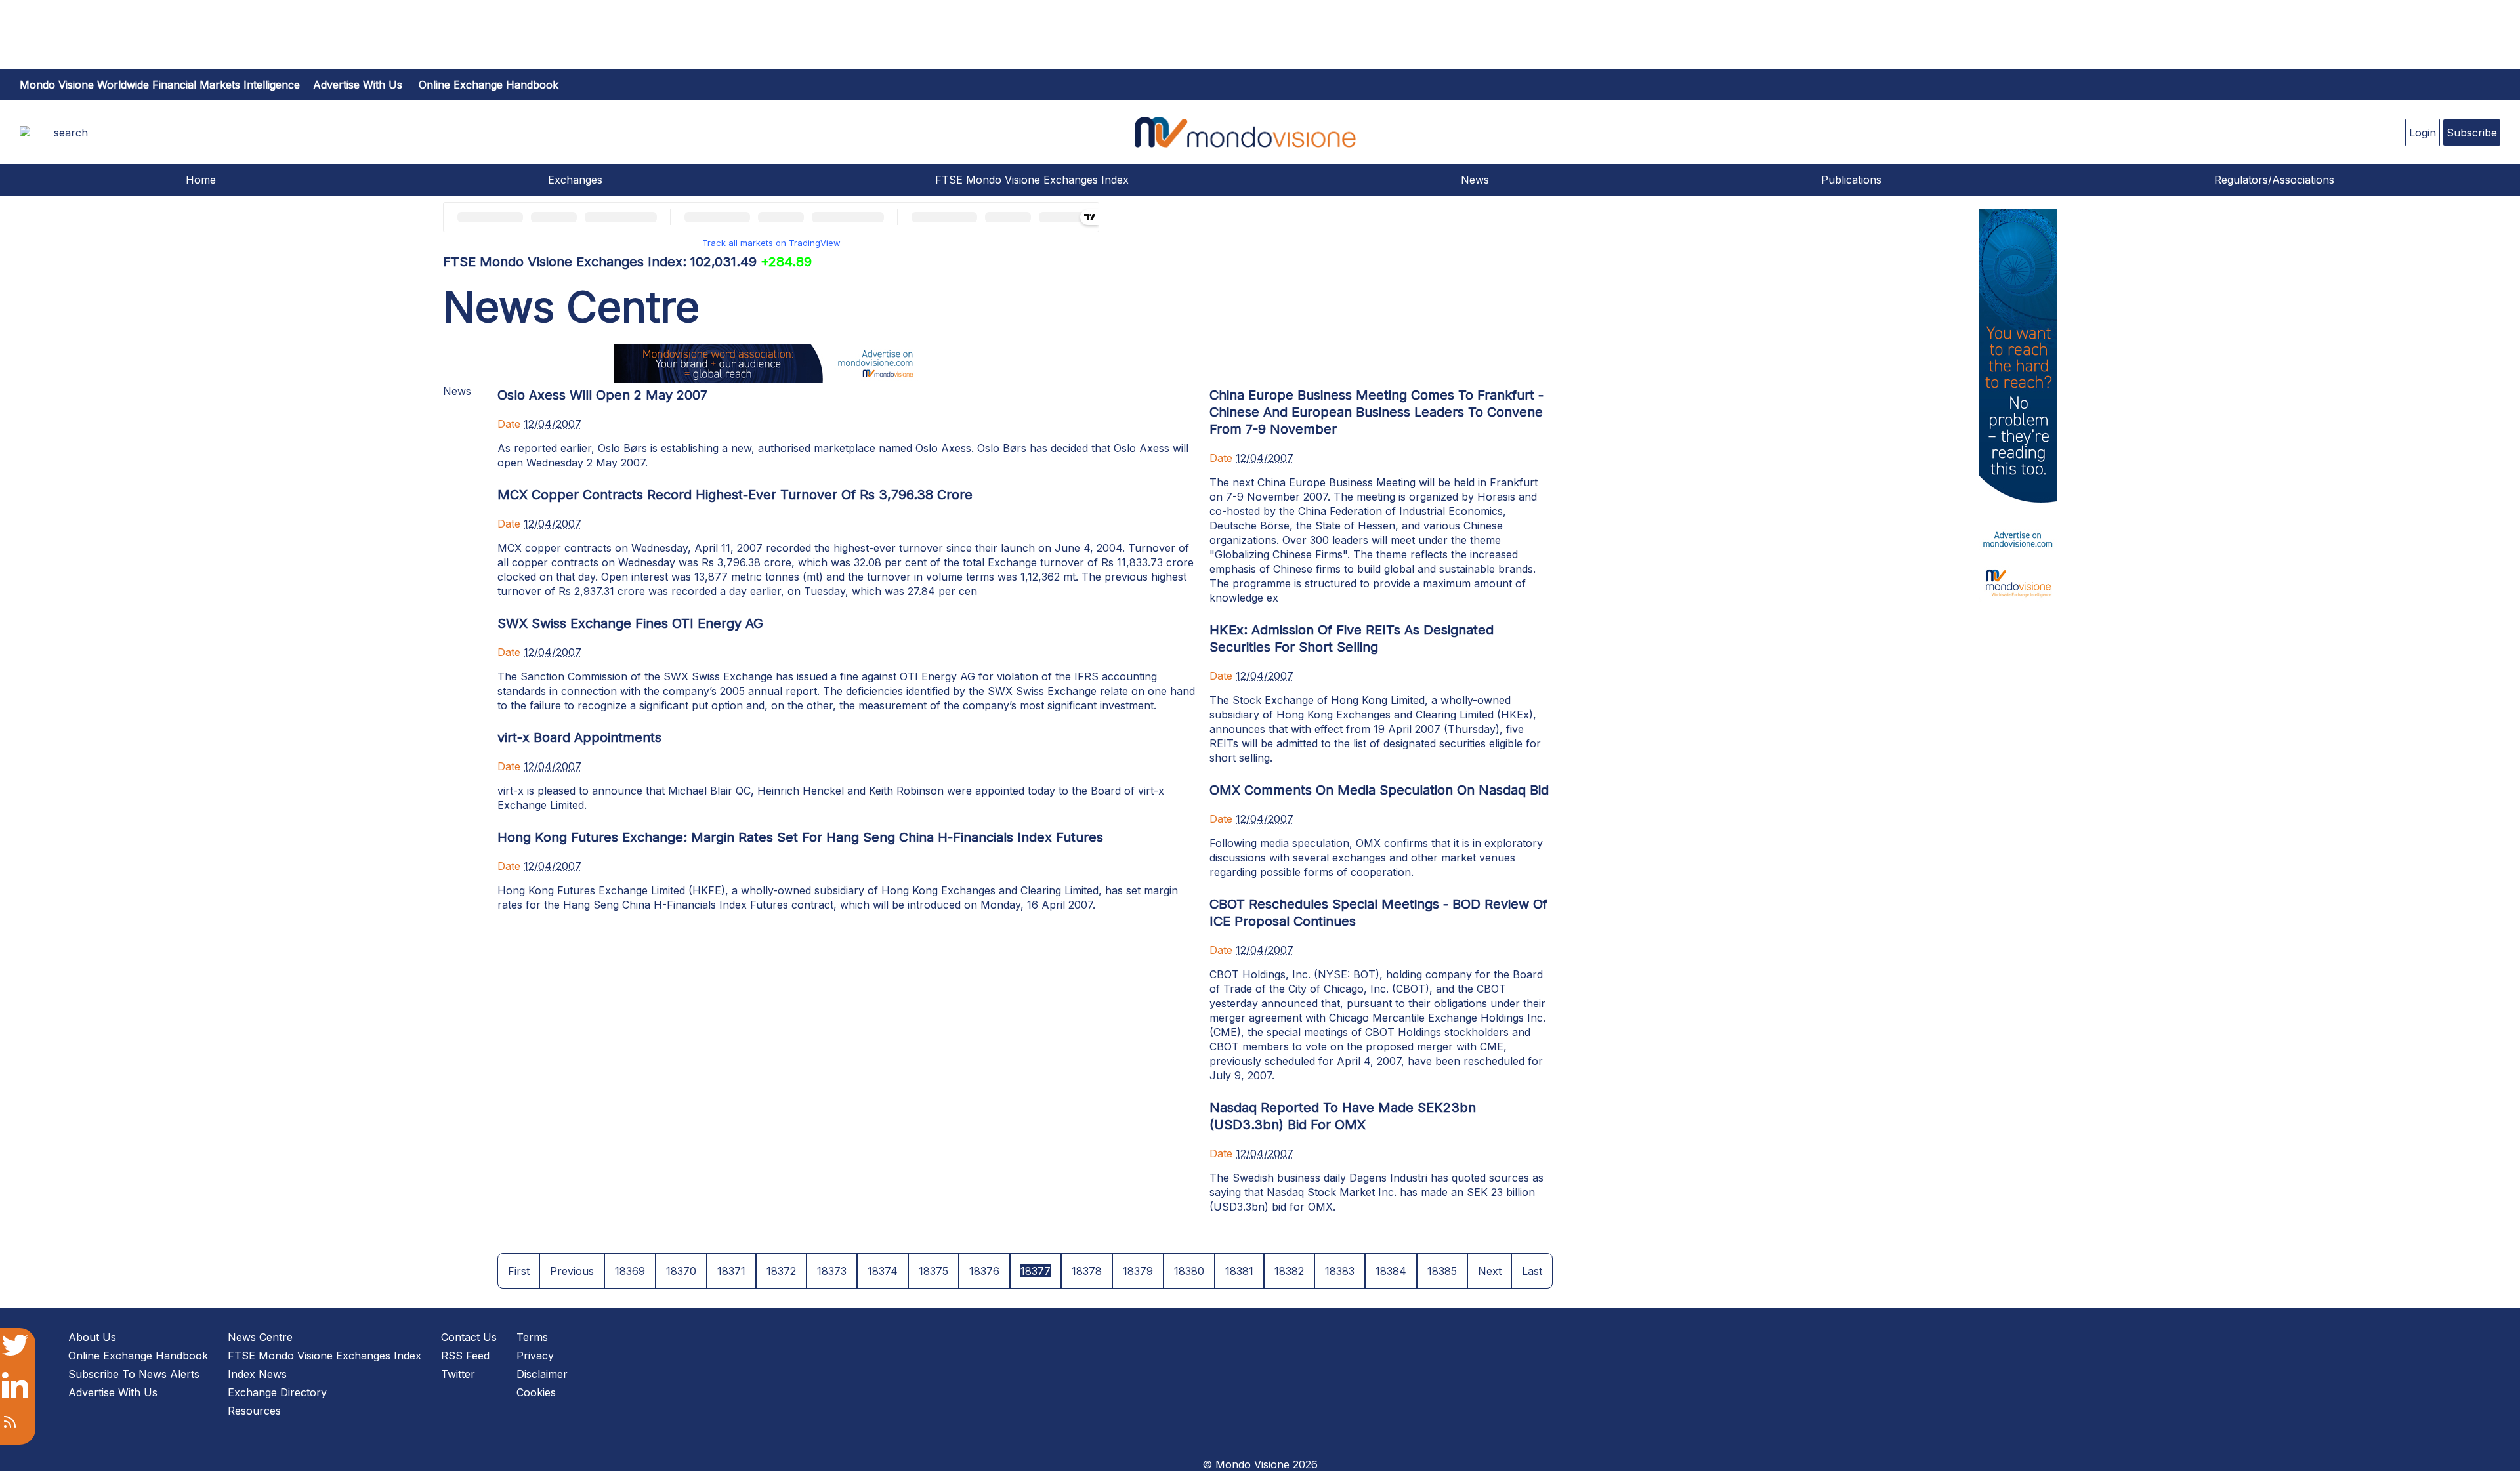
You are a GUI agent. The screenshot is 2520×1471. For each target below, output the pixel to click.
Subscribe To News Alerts (134, 1374)
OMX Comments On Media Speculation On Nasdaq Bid (1379, 790)
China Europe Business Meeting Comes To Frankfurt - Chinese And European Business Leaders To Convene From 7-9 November (1376, 412)
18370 (681, 1271)
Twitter (458, 1374)
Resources (254, 1411)
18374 (883, 1271)
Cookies (536, 1392)
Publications (1851, 180)
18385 (1442, 1271)
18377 (1036, 1271)
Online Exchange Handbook (489, 85)
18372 (781, 1271)
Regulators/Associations (2274, 180)
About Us (92, 1337)
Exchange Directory (277, 1392)
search (71, 133)
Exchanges (575, 180)
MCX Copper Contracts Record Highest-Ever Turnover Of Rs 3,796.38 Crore (735, 495)
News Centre (260, 1337)
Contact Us (469, 1337)
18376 (984, 1271)
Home (201, 180)
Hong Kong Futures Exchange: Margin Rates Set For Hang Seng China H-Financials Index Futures (800, 837)
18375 (934, 1271)
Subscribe (2472, 133)
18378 (1087, 1271)
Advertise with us (358, 85)
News (1475, 180)
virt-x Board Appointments (579, 737)
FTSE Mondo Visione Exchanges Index (1032, 180)
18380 (1189, 1271)
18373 (832, 1271)
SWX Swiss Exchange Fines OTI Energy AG (630, 623)
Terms (532, 1337)
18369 (630, 1271)
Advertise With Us (113, 1392)
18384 (1391, 1271)
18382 (1289, 1271)
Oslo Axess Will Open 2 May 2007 (602, 395)
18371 (731, 1271)
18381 (1239, 1271)
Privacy (535, 1356)
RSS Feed (465, 1356)
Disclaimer (542, 1374)
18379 (1138, 1271)
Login (2423, 133)
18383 (1340, 1271)
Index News (257, 1374)
